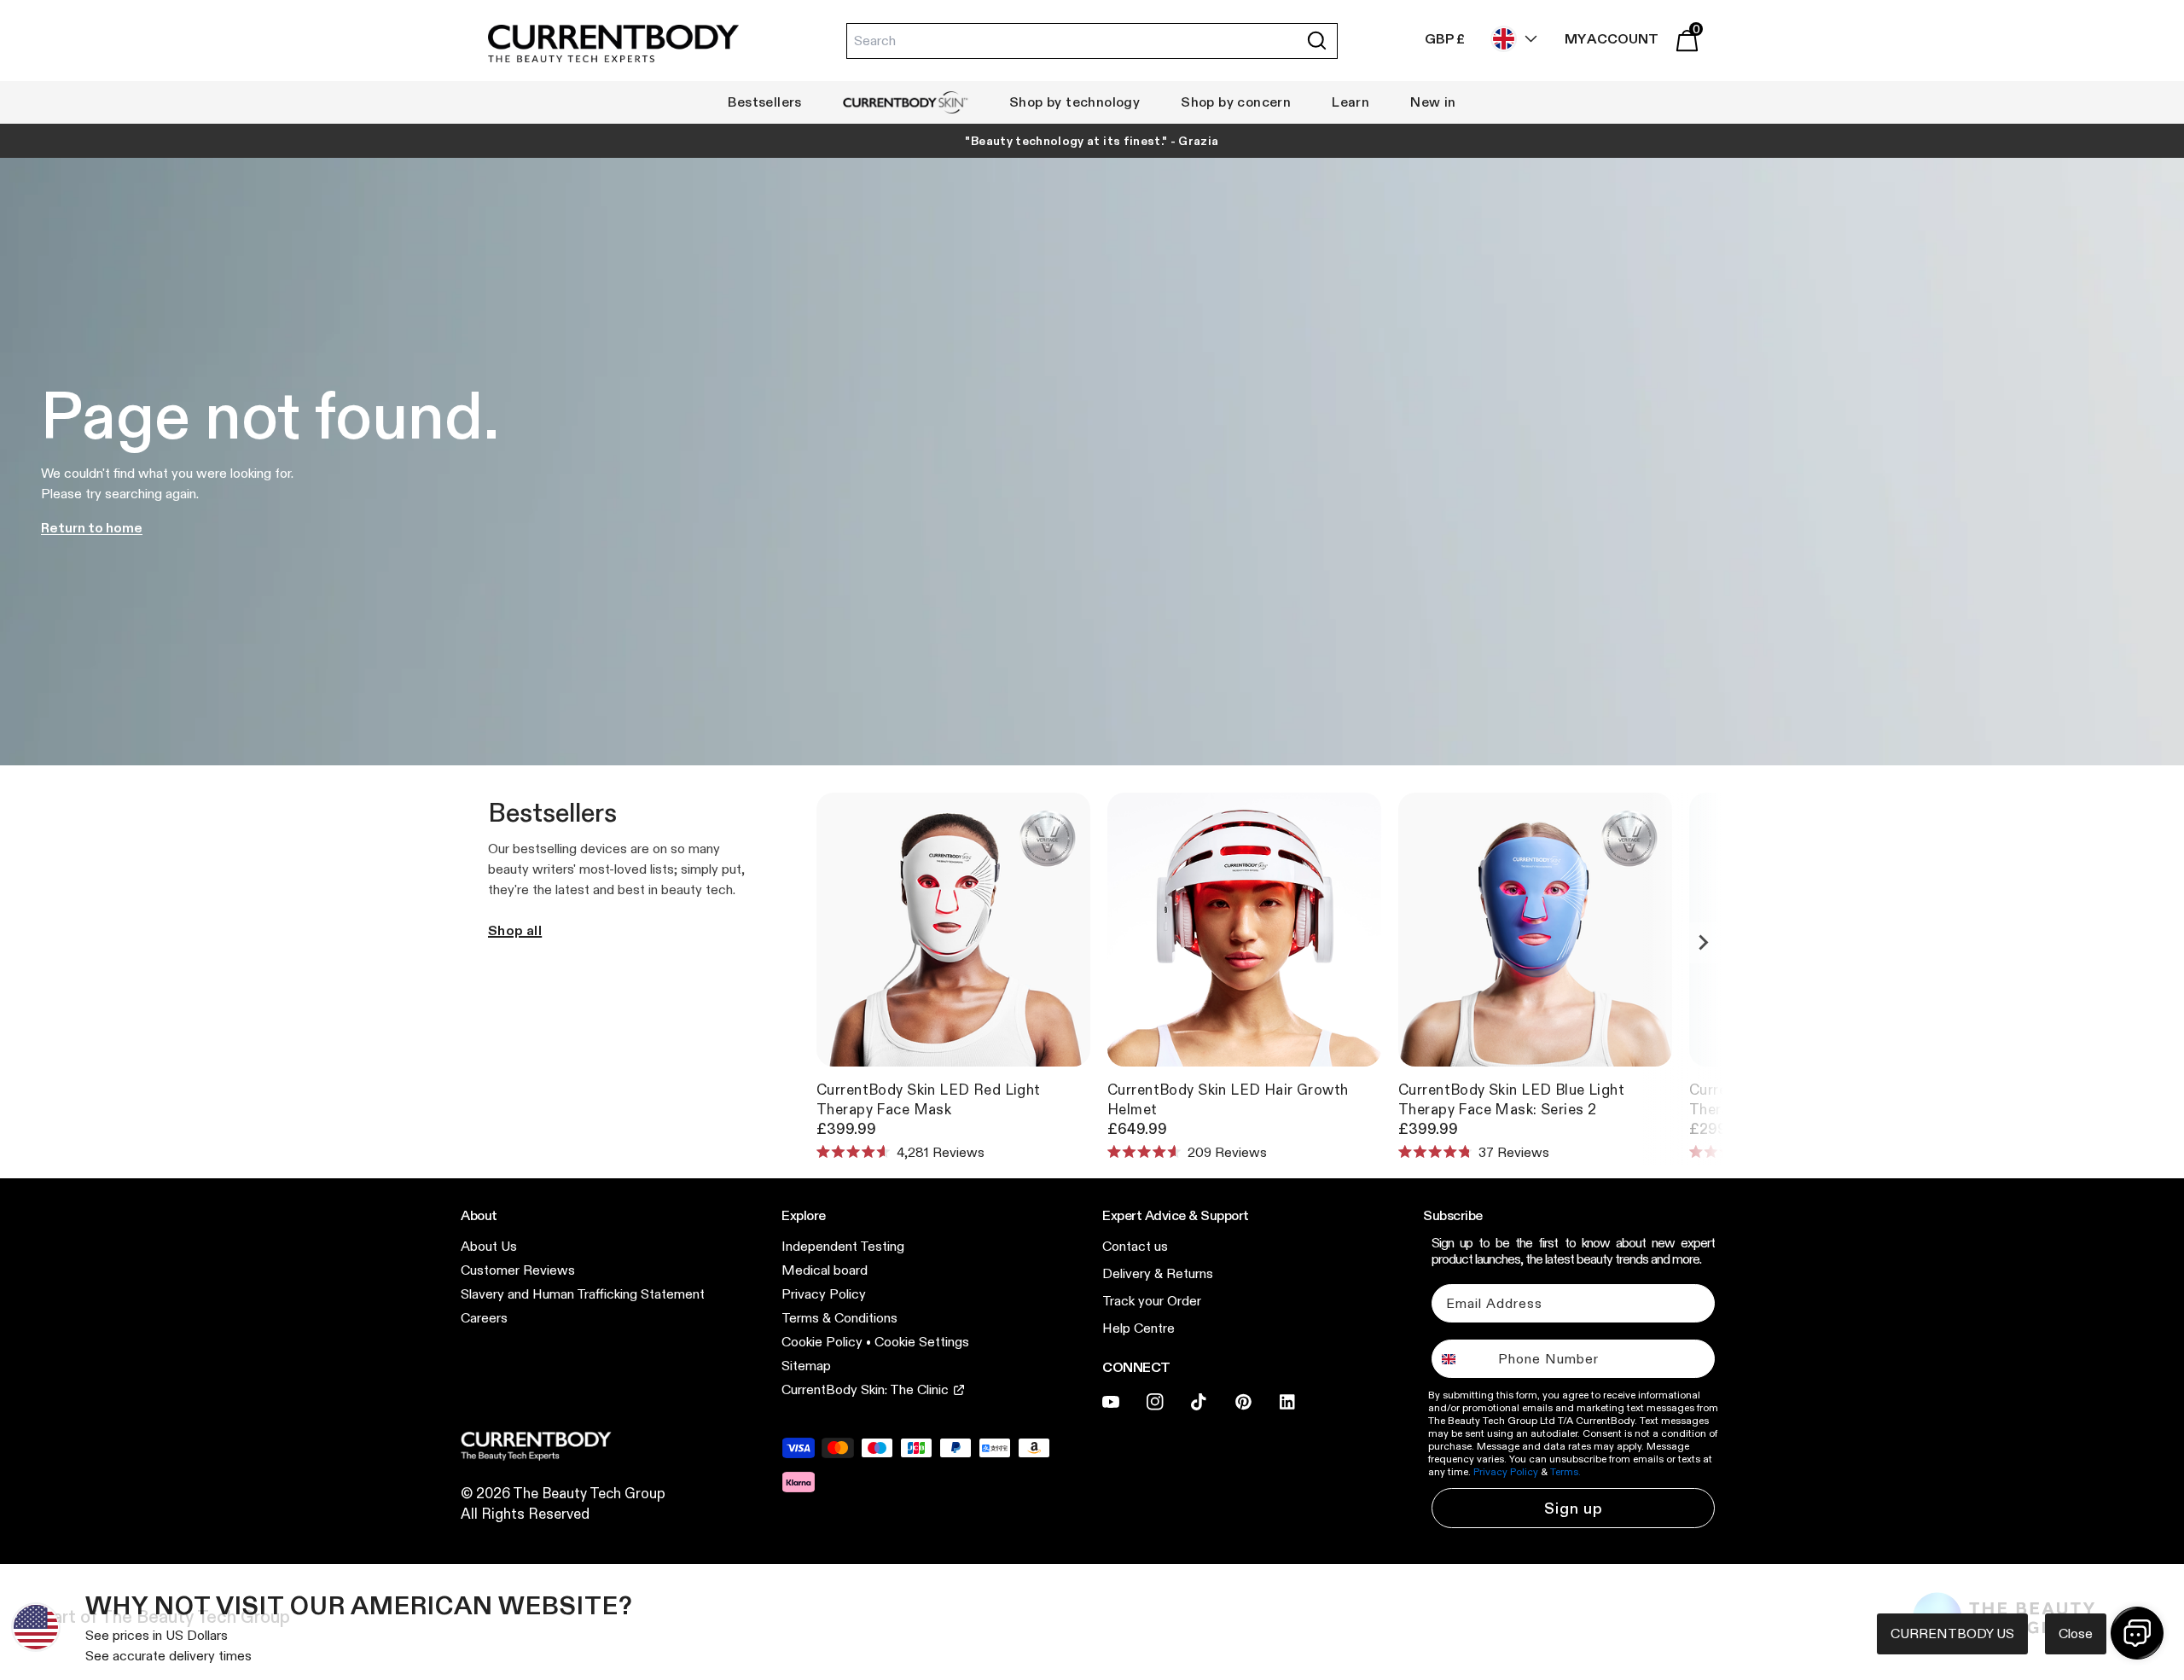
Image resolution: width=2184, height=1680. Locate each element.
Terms (1280, 1016)
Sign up (1259, 913)
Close (2076, 1633)
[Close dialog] (1407, 645)
